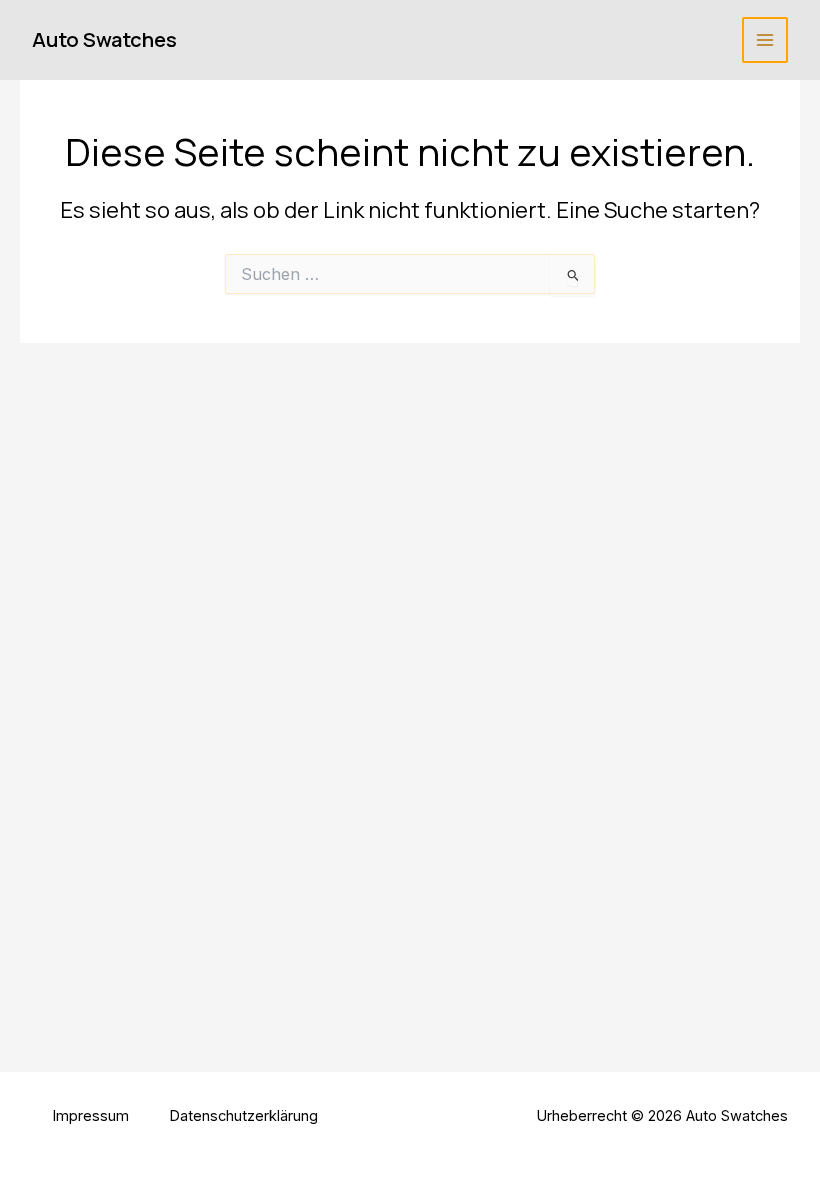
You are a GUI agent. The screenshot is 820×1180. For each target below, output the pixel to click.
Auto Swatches (104, 39)
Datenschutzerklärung (243, 1116)
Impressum (90, 1116)
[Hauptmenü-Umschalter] (765, 40)
